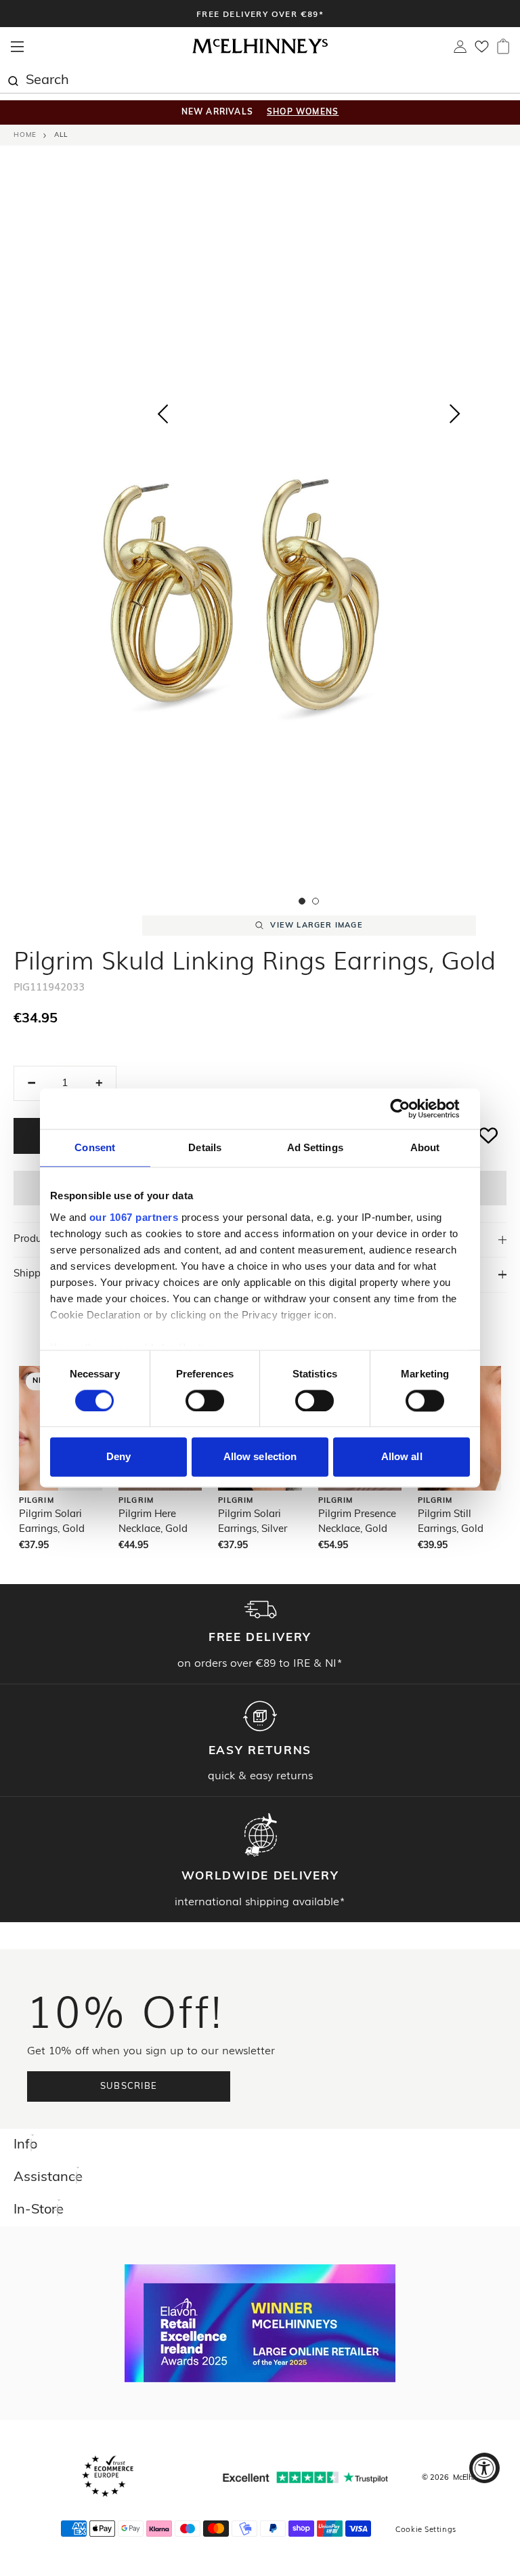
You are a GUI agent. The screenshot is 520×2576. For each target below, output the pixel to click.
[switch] (205, 1400)
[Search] (13, 79)
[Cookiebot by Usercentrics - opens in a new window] (411, 1108)
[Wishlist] (482, 51)
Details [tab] (205, 1147)
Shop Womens (303, 112)
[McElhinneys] (260, 51)
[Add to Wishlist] (489, 1136)
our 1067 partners (134, 1217)
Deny (118, 1457)
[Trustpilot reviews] (305, 2477)
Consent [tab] (95, 1147)
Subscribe (129, 2086)
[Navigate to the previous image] (162, 411)
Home (25, 135)
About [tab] (425, 1147)
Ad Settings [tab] (315, 1147)
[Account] (460, 50)
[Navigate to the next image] (455, 417)
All (61, 135)
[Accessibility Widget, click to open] (484, 2468)
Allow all (402, 1457)
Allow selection (260, 1457)
